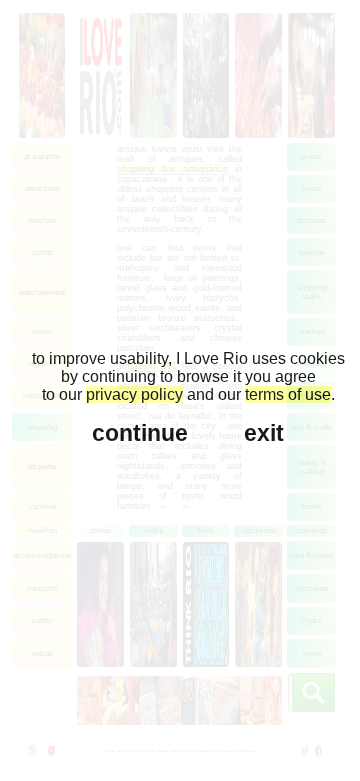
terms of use (288, 394)
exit (264, 433)
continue (140, 433)
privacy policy (134, 394)
